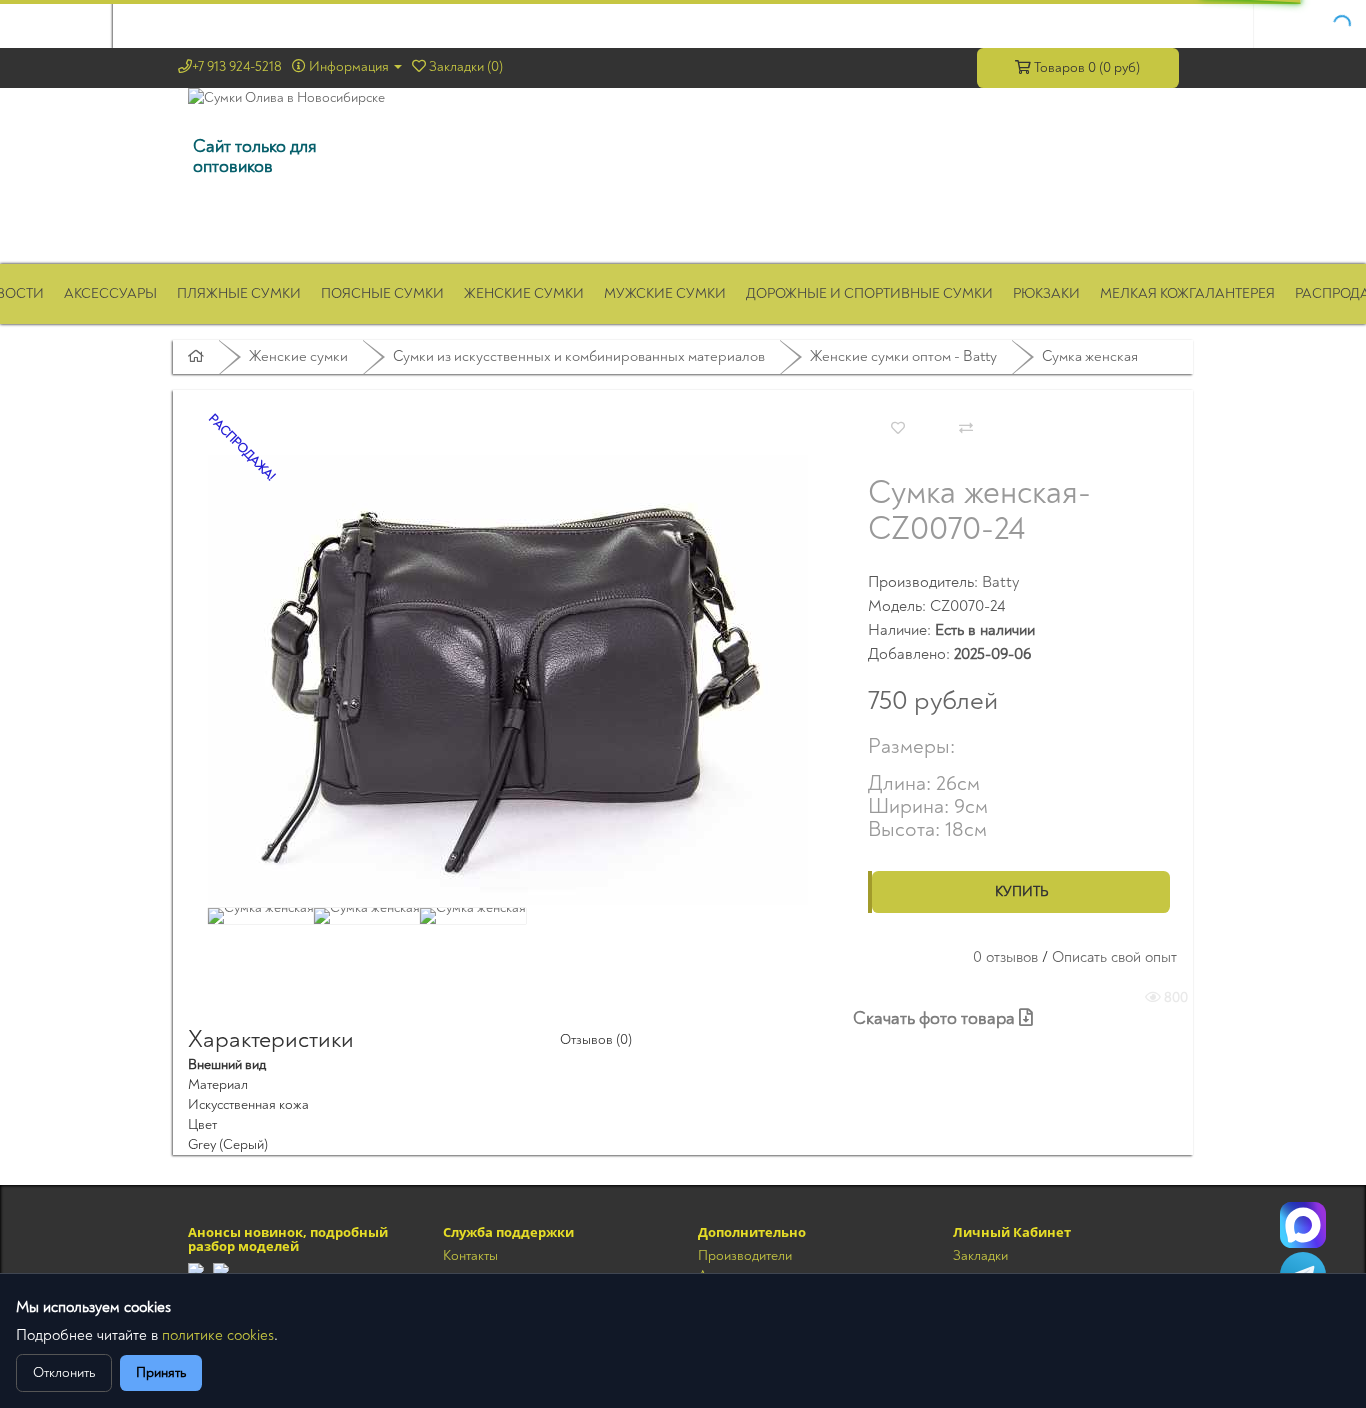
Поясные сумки (382, 293)
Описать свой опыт (1114, 957)
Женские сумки (524, 293)
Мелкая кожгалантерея (1187, 293)
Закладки (980, 1255)
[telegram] (196, 1270)
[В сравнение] (966, 429)
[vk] (221, 1270)
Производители (745, 1255)
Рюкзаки (1046, 293)
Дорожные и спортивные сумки (869, 293)
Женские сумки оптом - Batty (903, 356)
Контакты (470, 1255)
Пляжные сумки (239, 293)
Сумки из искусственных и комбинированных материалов (579, 356)
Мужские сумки (665, 293)
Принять (161, 1372)
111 (1303, 1225)
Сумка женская (1090, 356)
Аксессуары (110, 293)
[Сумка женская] (508, 680)
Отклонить (64, 1372)
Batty (1000, 582)
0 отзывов (1005, 957)
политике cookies (218, 1335)
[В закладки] (898, 429)
